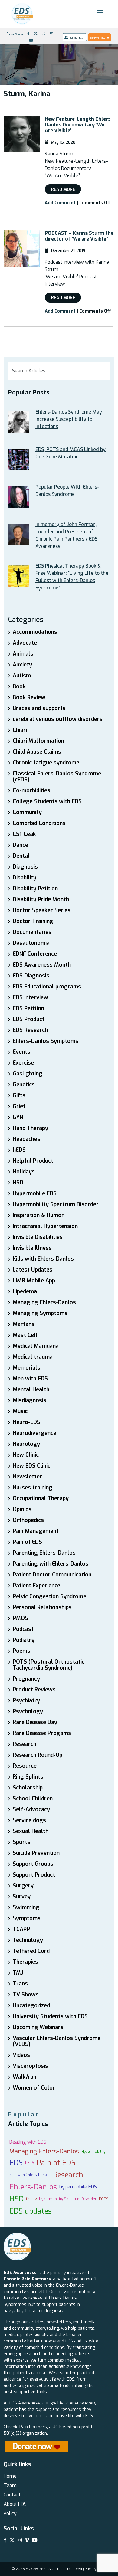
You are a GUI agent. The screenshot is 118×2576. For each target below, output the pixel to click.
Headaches (26, 1139)
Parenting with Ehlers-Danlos (51, 1564)
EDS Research (30, 1030)
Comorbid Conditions (39, 823)
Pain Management (36, 1531)
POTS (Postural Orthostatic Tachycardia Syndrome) (49, 1665)
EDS (16, 2163)
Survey (22, 1897)
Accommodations (35, 632)
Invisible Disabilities (38, 1237)
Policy (10, 2514)
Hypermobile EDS (35, 1193)
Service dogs (29, 1820)
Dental (21, 856)
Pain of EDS (27, 1542)
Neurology (26, 1444)
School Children (33, 1799)
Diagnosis (25, 867)
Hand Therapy (30, 1128)
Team (10, 2485)
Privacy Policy (96, 2569)
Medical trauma (33, 1357)
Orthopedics (28, 1520)
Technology (28, 1940)
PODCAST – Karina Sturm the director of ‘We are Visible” (79, 236)
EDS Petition (28, 1008)
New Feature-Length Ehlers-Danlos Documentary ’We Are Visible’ (79, 125)
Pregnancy (26, 1679)
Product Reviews (34, 1690)
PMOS (20, 1618)
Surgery (23, 1886)
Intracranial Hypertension (45, 1226)
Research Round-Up (38, 1755)
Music (20, 1411)
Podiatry (24, 1640)
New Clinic (26, 1455)
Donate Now (98, 38)
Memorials (26, 1368)
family (31, 2199)
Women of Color (34, 2088)
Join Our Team (77, 38)
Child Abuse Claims (37, 752)
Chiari (20, 730)
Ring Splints (28, 1777)
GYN (18, 1117)
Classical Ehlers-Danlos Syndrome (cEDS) (57, 777)
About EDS (15, 2504)
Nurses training (33, 1488)
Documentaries (32, 932)
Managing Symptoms (40, 1313)
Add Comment (60, 203)
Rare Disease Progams (42, 1733)
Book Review (29, 697)
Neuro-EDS (26, 1422)
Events (21, 1052)
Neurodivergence (34, 1433)
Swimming (26, 1907)
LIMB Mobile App (34, 1281)
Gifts (19, 1095)
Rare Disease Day (35, 1722)
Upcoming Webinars (38, 2027)
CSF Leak (24, 834)
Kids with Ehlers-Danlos (43, 1259)
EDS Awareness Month (42, 965)
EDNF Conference (35, 954)
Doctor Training (33, 921)
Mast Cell (25, 1335)
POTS (104, 2199)
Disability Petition (35, 889)
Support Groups (33, 1864)
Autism (22, 676)
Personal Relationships (42, 1607)
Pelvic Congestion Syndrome (49, 1596)
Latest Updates (33, 1270)
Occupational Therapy (41, 1498)
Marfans (24, 1324)
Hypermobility (93, 2152)
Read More (63, 190)
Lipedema (25, 1291)
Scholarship (28, 1788)
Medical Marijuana (36, 1346)
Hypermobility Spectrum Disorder (56, 1204)
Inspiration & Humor (38, 1215)
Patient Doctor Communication (52, 1575)
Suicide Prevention (36, 1853)
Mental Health (31, 1389)
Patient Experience (36, 1586)
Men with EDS (30, 1379)
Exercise (23, 1063)
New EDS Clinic (31, 1466)
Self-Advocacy (31, 1809)
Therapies (25, 1962)
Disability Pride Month (41, 899)
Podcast (23, 1629)
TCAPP (21, 1929)
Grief (19, 1106)
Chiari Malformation (38, 741)
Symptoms (27, 1918)
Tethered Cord (31, 1951)
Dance (20, 845)
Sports (21, 1842)
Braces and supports (39, 708)
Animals (23, 654)
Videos (21, 2055)
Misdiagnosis (29, 1400)
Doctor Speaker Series (42, 910)
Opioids (22, 1509)
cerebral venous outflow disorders (58, 719)
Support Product (34, 1875)
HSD (18, 1183)
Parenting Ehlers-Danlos (44, 1553)
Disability (25, 878)
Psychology (28, 1711)
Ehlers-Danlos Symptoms (46, 1041)
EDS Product (29, 1019)
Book (19, 686)
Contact (12, 2495)
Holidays (24, 1172)
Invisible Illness (32, 1248)
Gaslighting (28, 1074)
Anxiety (22, 665)
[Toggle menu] (100, 13)
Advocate (25, 643)
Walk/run (25, 2077)
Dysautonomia (31, 943)
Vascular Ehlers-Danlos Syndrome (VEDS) (57, 2041)
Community (27, 812)
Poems (21, 1651)
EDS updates (31, 2211)
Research (25, 1744)
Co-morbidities (31, 790)
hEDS (19, 1150)
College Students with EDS (47, 801)
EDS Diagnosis (31, 976)
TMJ (18, 1973)
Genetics (24, 1085)
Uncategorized (31, 2005)
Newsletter (27, 1477)
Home (10, 2476)
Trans (20, 1984)
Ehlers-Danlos (33, 2187)
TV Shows (26, 1995)
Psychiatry (26, 1700)
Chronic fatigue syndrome (46, 763)
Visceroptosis (30, 2066)
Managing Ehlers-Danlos (44, 1302)
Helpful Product (33, 1161)
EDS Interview (30, 997)
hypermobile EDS (78, 2187)
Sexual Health (31, 1831)
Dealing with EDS (28, 2142)
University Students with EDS (50, 2016)
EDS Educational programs (47, 987)
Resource (25, 1766)
